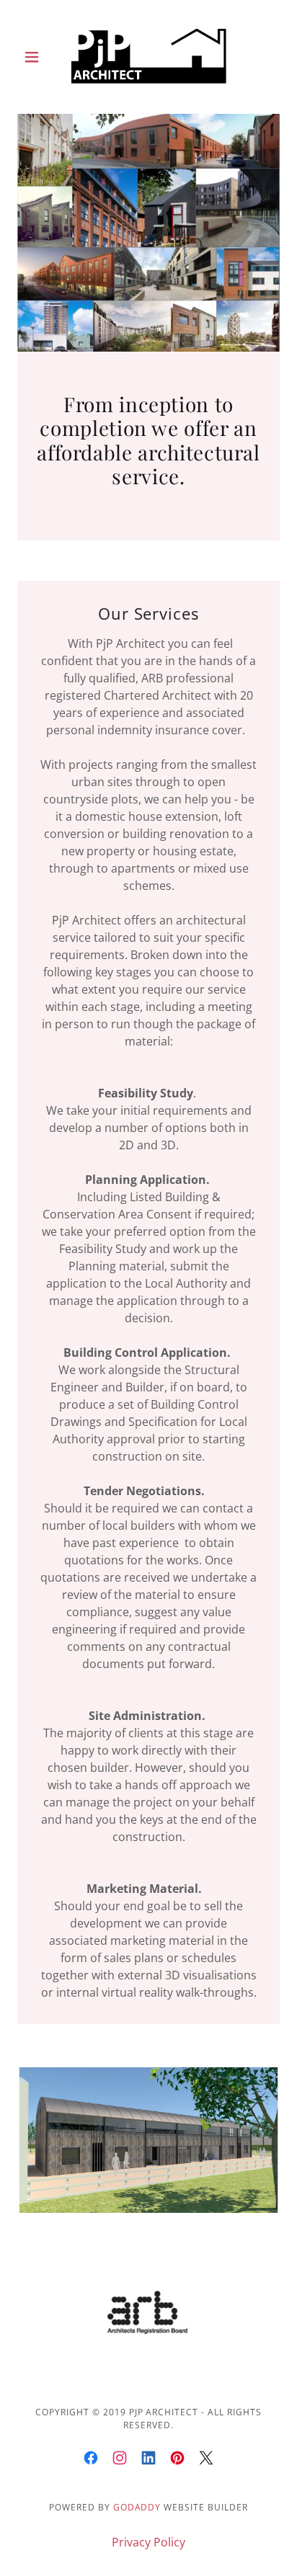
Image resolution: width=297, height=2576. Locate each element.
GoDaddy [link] (137, 2507)
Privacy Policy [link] (148, 2542)
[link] (148, 57)
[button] (37, 57)
